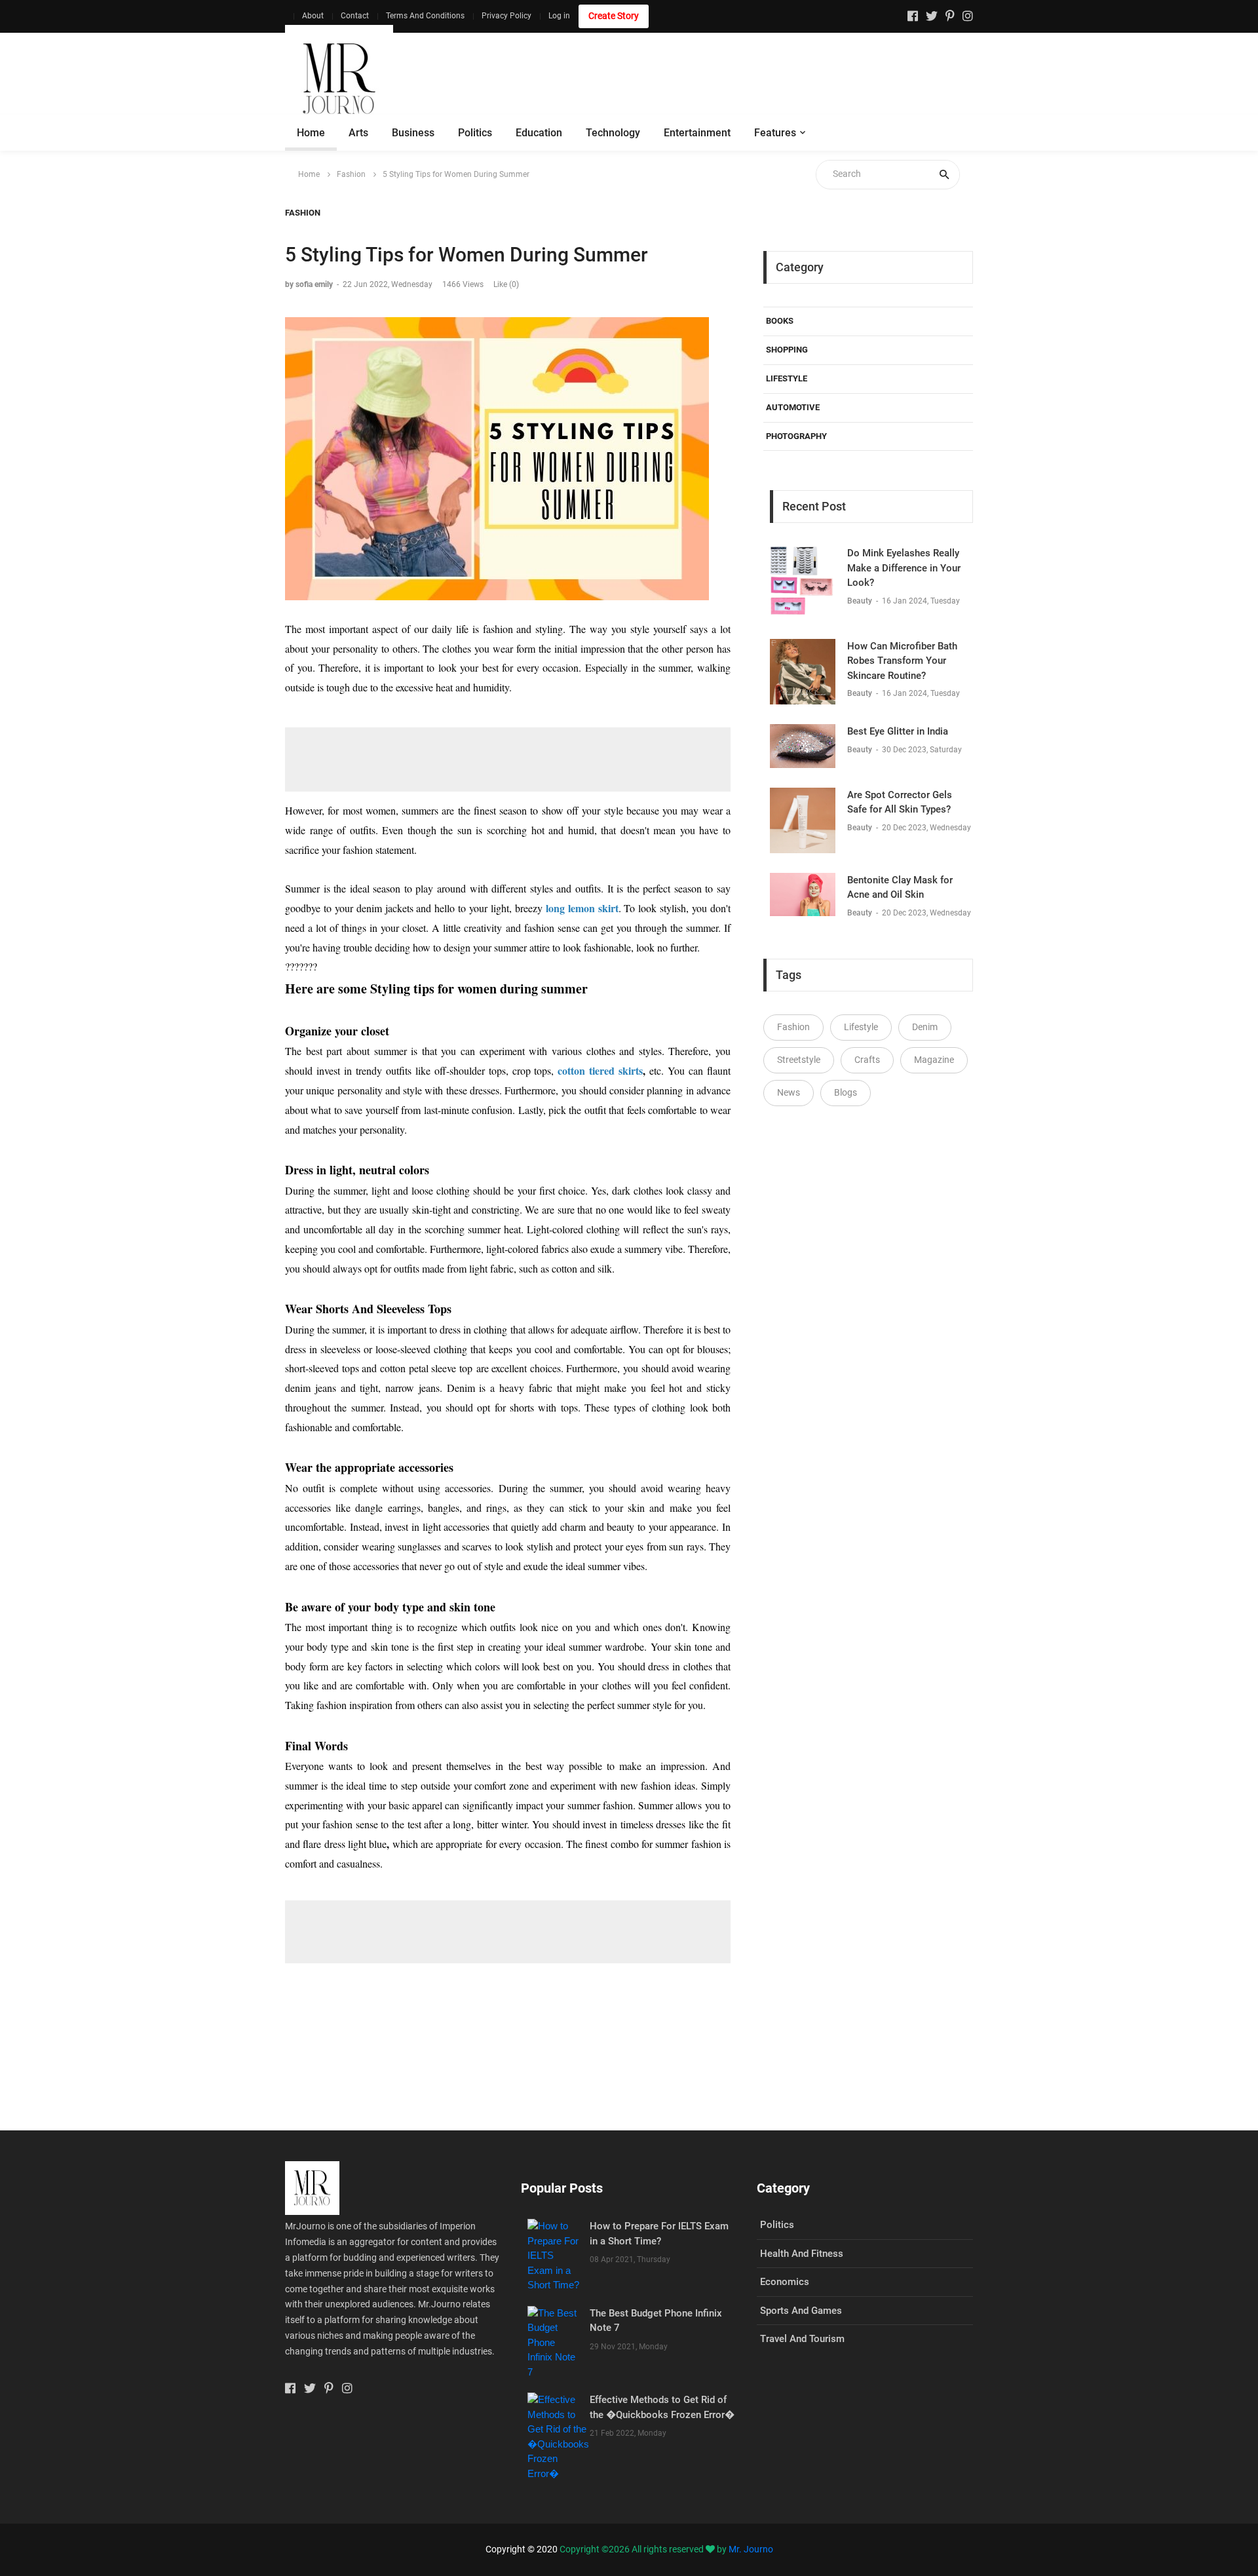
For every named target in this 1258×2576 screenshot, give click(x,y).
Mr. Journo (751, 2549)
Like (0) (506, 284)
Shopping (787, 350)
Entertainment (697, 133)
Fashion (351, 174)
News (789, 1092)
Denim (925, 1027)
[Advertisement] (734, 79)
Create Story (614, 16)
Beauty (861, 601)
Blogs (846, 1092)
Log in (559, 16)
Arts (358, 133)
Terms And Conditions (425, 16)
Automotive (793, 407)
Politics (475, 133)
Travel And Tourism (802, 2339)
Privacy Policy (506, 16)
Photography (796, 436)
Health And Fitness (802, 2254)
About (313, 16)
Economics (785, 2282)
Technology (613, 133)
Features (775, 133)
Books (780, 321)
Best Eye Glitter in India (898, 731)
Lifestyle (787, 378)
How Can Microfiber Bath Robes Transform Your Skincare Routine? (902, 661)
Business (413, 133)
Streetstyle (799, 1060)
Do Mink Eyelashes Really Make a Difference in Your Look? (904, 568)
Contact (355, 16)
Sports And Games (801, 2311)
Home (311, 133)
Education (539, 133)
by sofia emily (309, 284)
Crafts (867, 1060)
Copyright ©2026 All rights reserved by (644, 2549)
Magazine (934, 1060)
